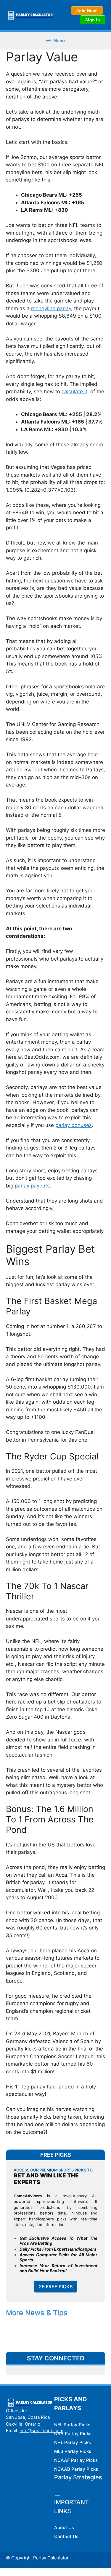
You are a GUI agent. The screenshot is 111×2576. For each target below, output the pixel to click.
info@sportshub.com (41, 2431)
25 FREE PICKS (56, 2287)
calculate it (74, 391)
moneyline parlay (51, 308)
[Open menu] (58, 2494)
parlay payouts (32, 1186)
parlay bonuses (74, 1125)
